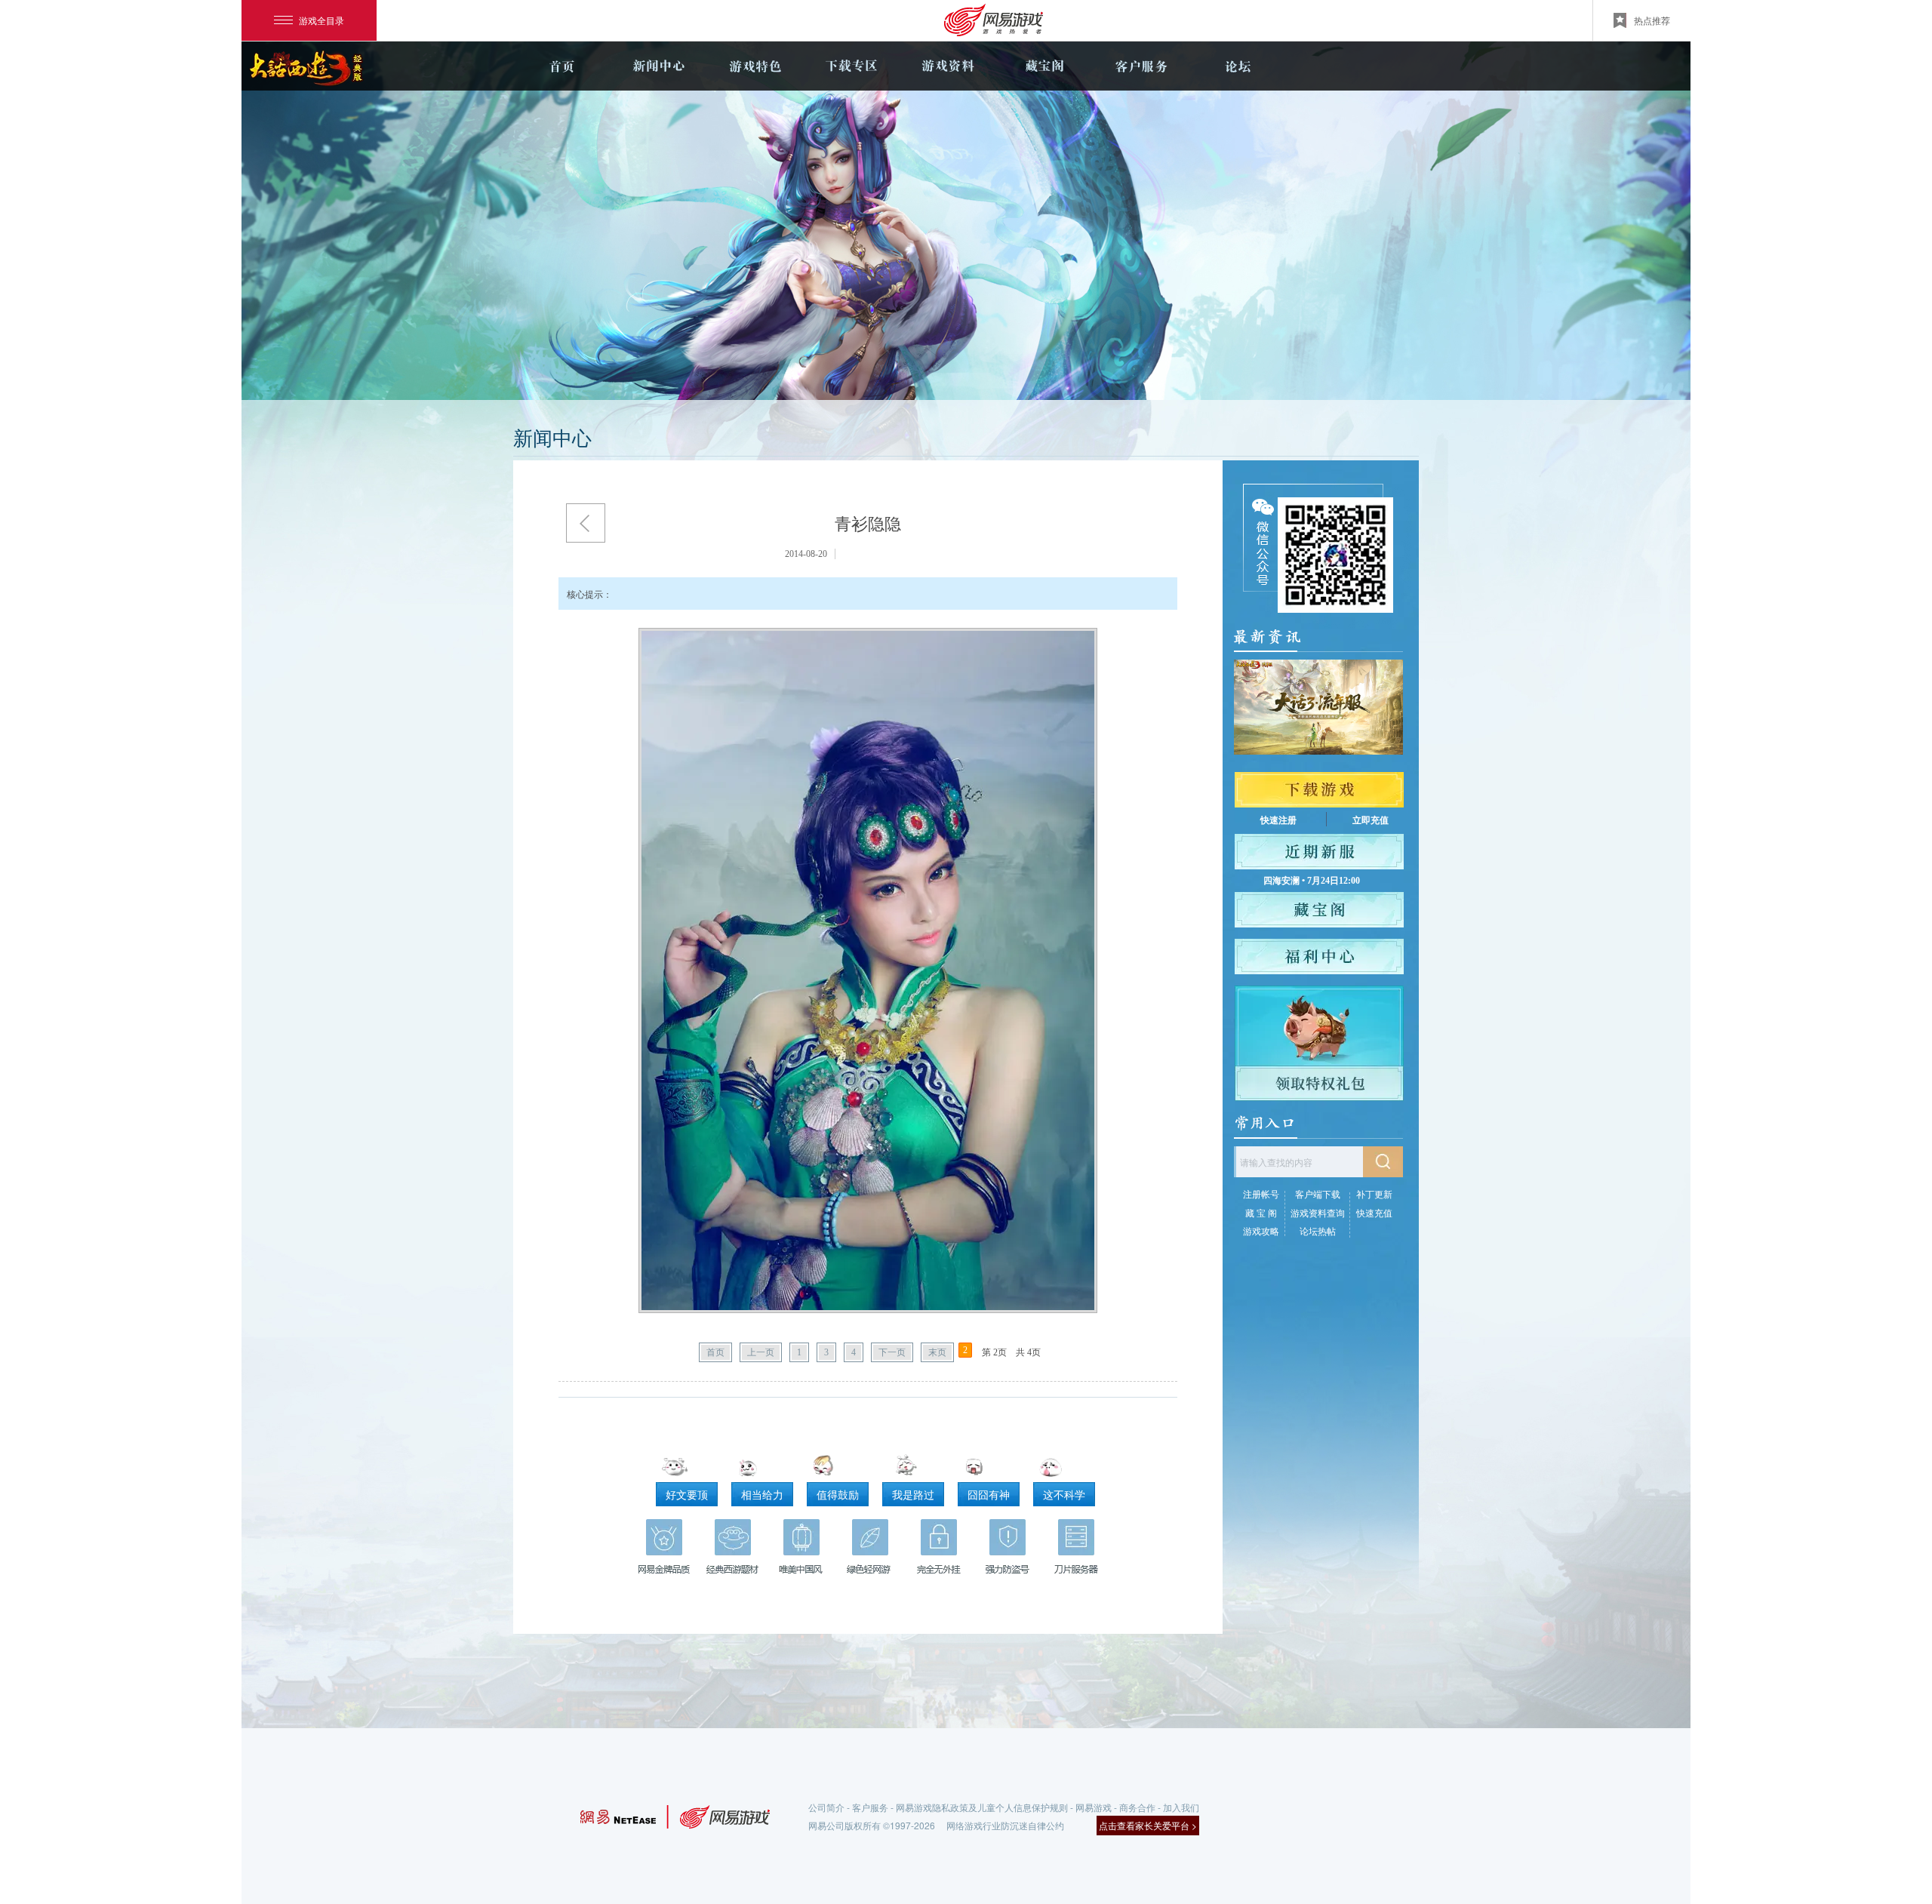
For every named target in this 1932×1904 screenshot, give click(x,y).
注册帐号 (1261, 1193)
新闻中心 (658, 66)
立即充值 (1371, 820)
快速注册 (1278, 820)
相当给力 (762, 1494)
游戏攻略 (1261, 1230)
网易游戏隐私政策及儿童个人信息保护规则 (982, 1807)
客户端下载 (1318, 1193)
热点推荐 (1652, 20)
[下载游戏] (1319, 790)
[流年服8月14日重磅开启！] (1318, 707)
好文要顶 (687, 1494)
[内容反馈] (1459, 1282)
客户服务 (1141, 66)
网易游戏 (1094, 1807)
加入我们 (1181, 1807)
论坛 (1238, 66)
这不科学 (1064, 1494)
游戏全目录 (321, 20)
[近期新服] (1319, 852)
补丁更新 (1374, 1193)
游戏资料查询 (1318, 1212)
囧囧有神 (989, 1494)
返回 (586, 523)
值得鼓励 (838, 1494)
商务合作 (1137, 1807)
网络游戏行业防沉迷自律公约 (1005, 1825)
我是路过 (913, 1494)
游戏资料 (948, 66)
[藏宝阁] (1319, 910)
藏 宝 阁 (1261, 1212)
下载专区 (851, 66)
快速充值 (1374, 1212)
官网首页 (561, 66)
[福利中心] (1319, 957)
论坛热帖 (1318, 1230)
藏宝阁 (1044, 66)
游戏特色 (755, 66)
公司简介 (826, 1807)
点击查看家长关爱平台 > (1148, 1825)
